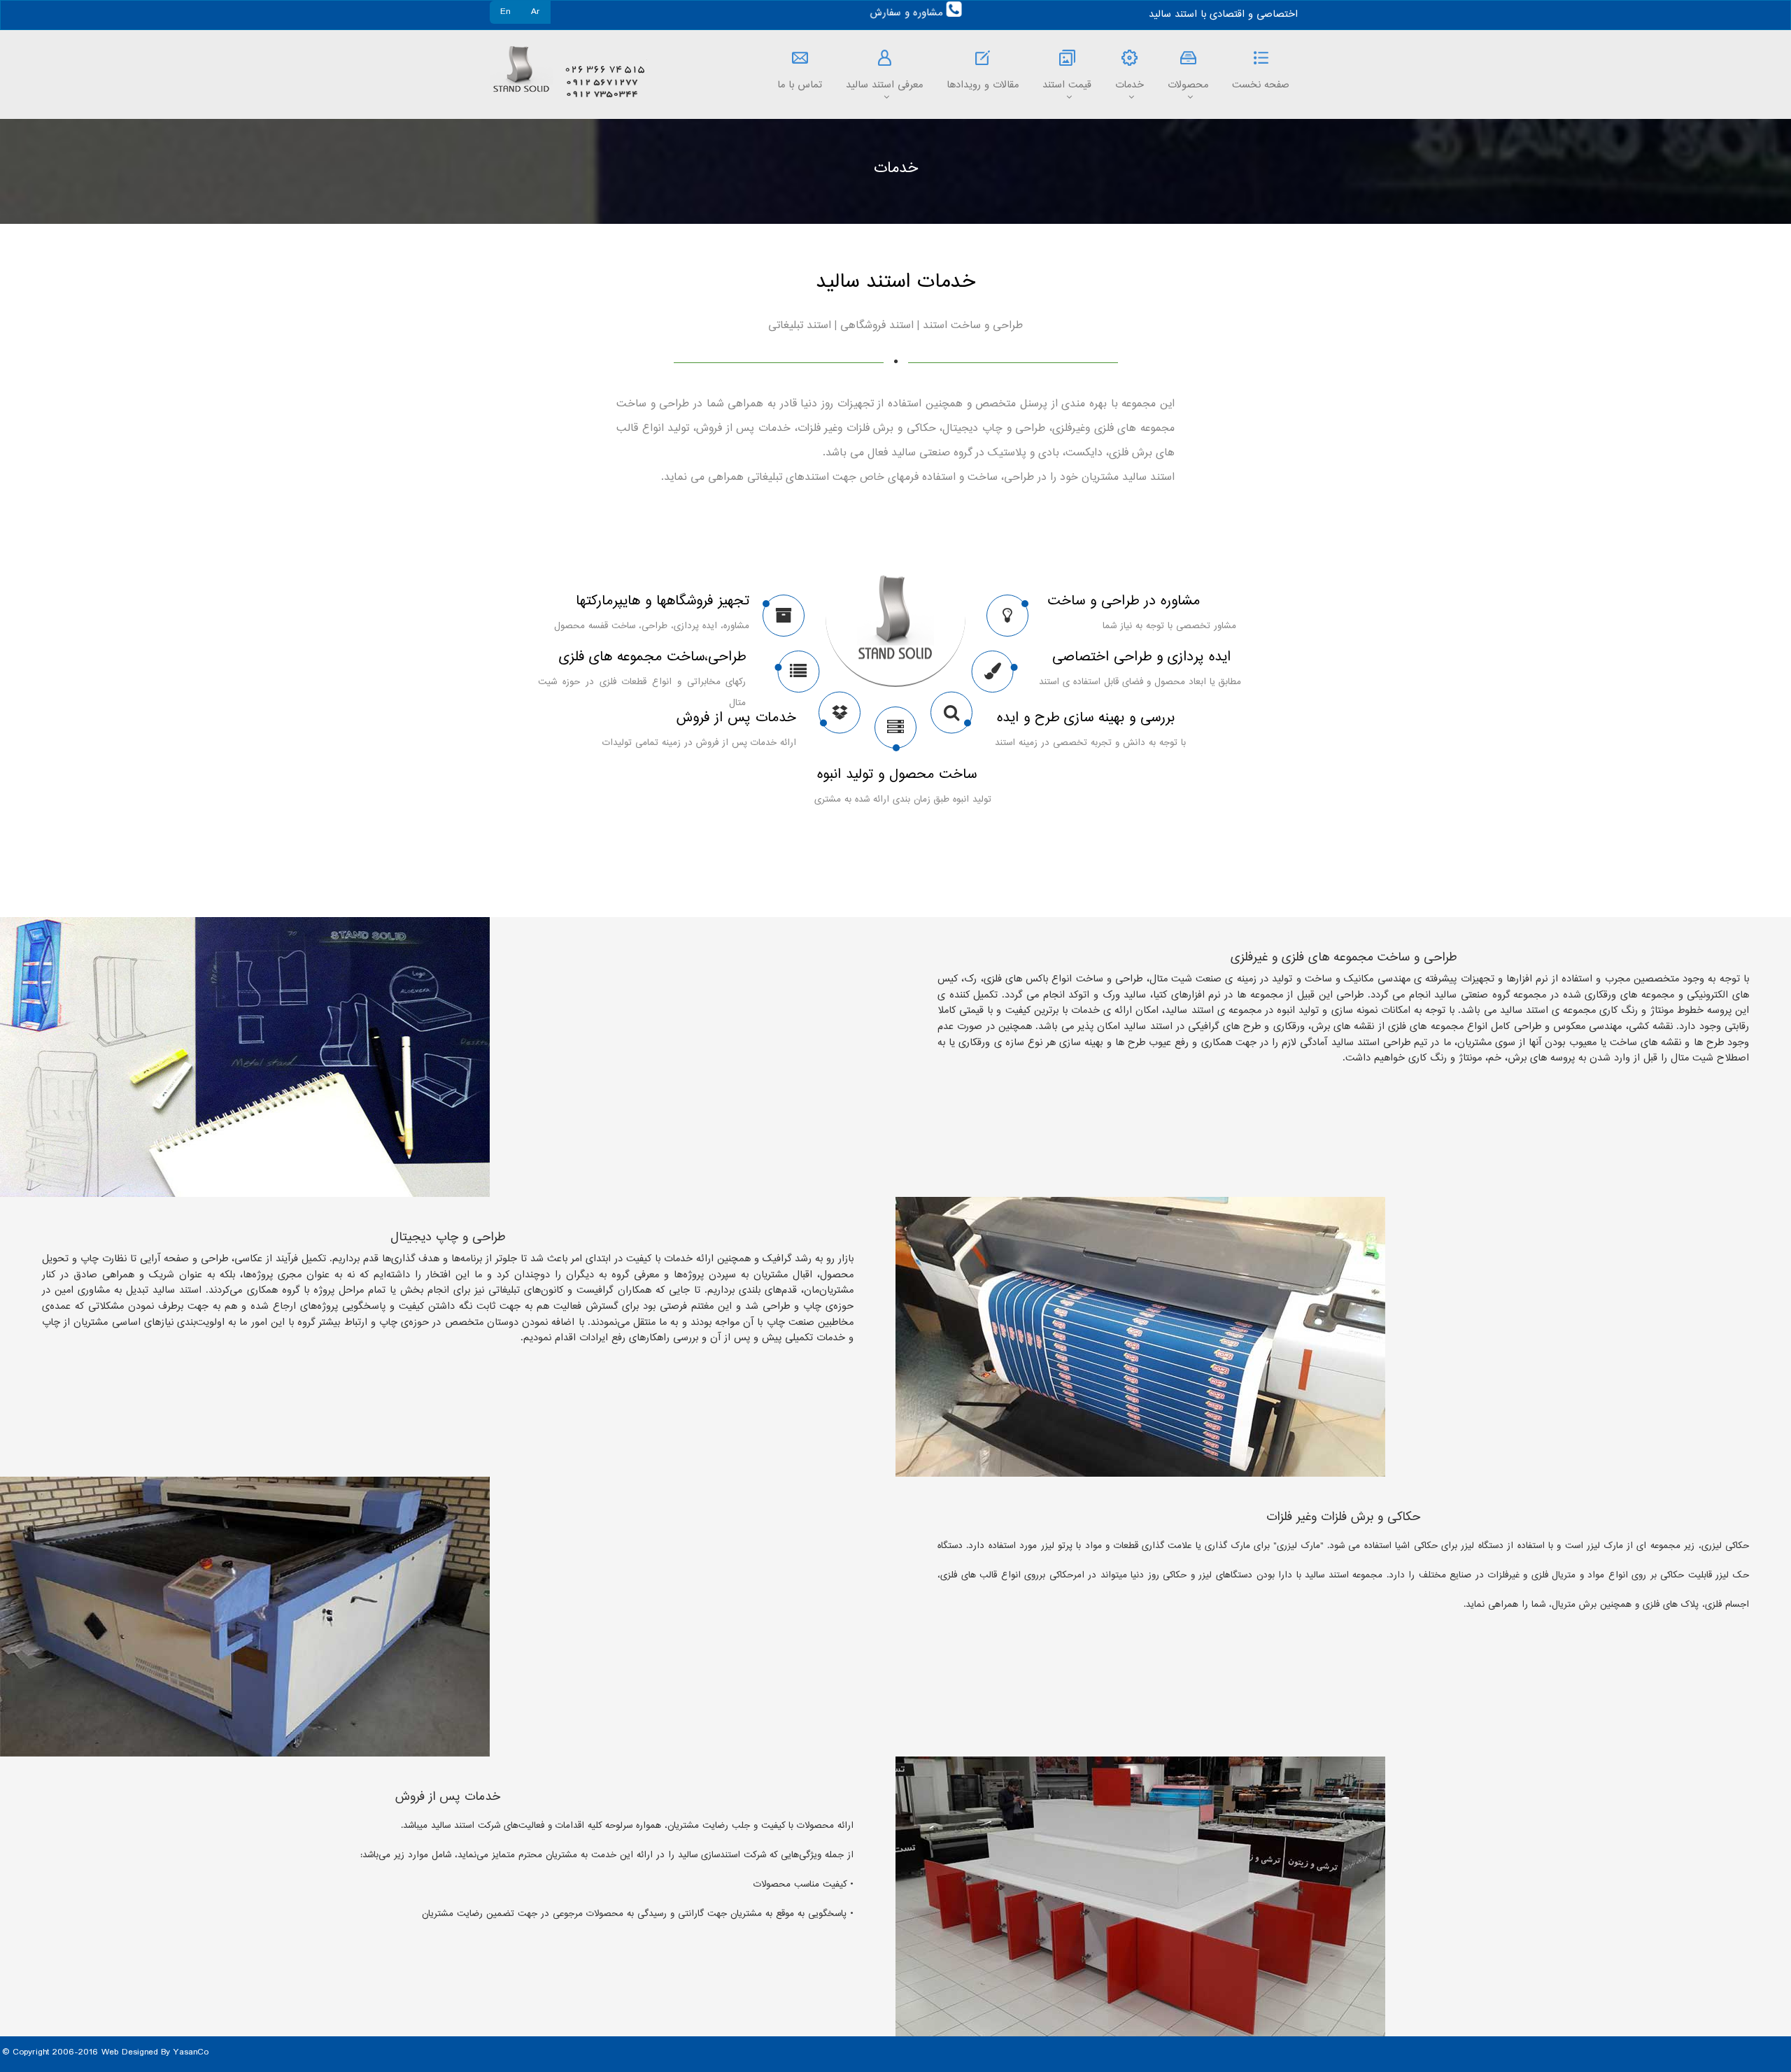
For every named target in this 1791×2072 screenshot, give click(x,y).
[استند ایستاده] (798, 675)
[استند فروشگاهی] (993, 675)
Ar (536, 12)
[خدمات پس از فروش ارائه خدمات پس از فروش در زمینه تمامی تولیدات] (840, 716)
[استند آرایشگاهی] (784, 619)
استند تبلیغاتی (800, 326)
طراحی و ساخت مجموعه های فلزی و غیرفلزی (1344, 958)
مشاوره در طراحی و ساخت (1124, 601)
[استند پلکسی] (951, 716)
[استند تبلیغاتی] (1007, 619)
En (505, 12)
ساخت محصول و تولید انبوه (897, 775)
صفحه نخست (1261, 85)
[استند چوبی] (895, 731)
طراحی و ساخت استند (973, 326)
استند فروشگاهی (877, 326)
